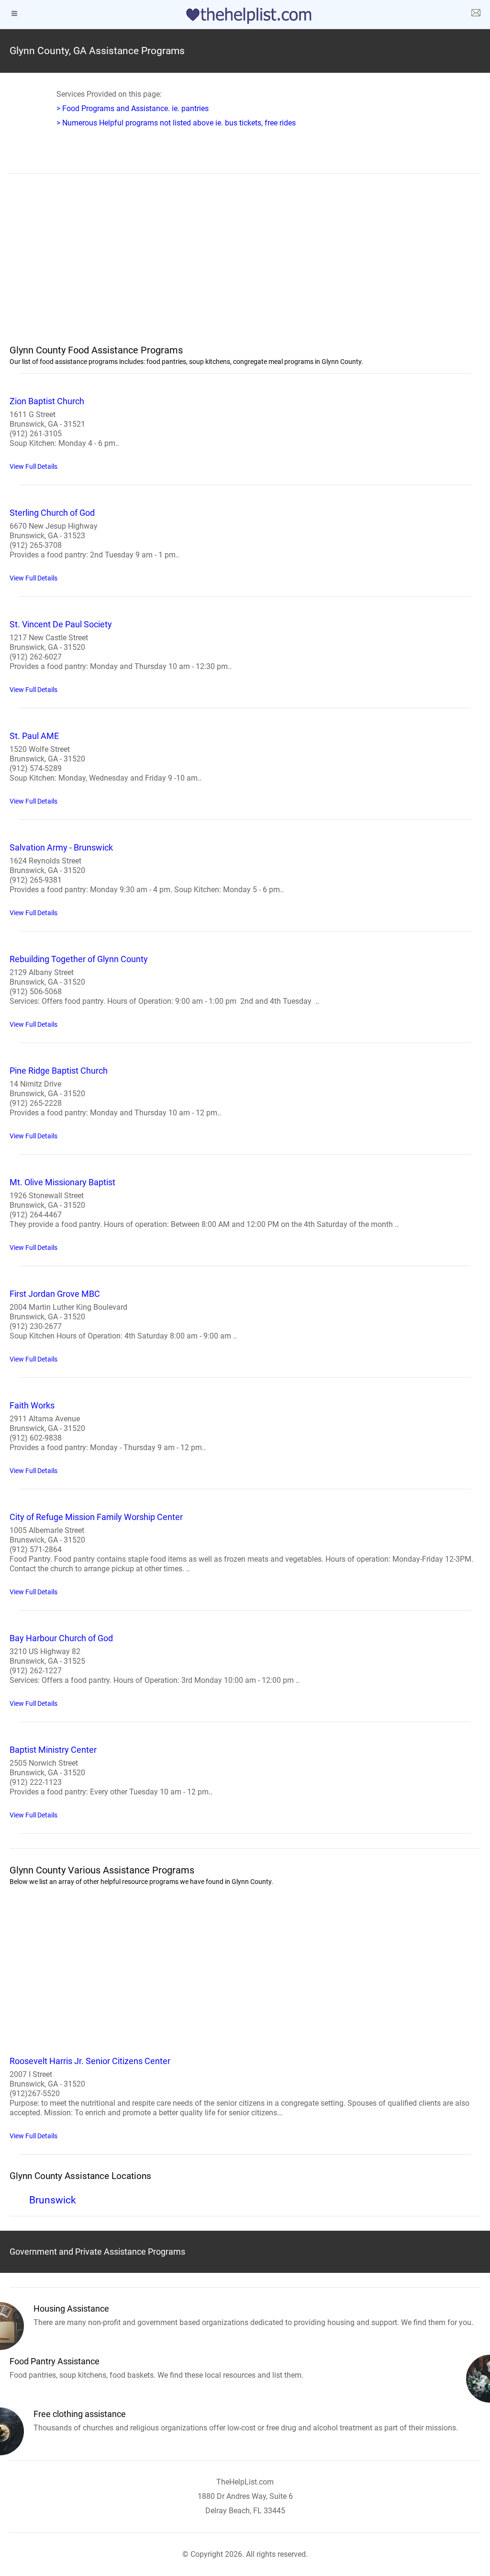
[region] (245, 265)
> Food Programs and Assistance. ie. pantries (133, 108)
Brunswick (53, 2200)
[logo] (245, 16)
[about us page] (476, 14)
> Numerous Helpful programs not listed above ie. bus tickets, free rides (176, 123)
